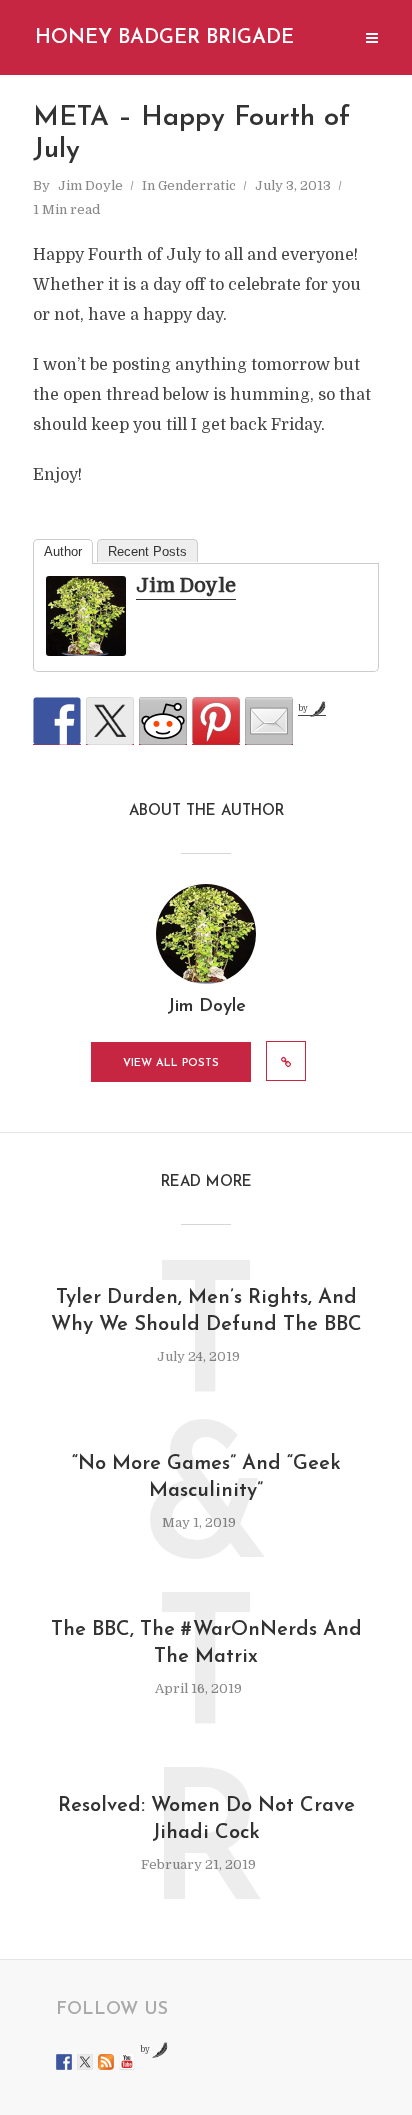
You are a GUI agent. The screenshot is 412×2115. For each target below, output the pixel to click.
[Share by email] (269, 721)
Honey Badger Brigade (164, 38)
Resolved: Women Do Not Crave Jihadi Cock (206, 1819)
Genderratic (197, 185)
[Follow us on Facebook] (64, 2062)
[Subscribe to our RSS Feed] (106, 2062)
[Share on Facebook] (57, 721)
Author (63, 551)
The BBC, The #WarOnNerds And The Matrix (206, 1643)
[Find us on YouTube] (127, 2062)
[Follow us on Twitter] (85, 2062)
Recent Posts (147, 551)
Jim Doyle (90, 185)
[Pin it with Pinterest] (216, 721)
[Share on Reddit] (163, 721)
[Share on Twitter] (110, 721)
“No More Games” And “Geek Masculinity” (206, 1477)
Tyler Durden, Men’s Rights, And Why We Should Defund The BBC (206, 1311)
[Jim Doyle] (86, 617)
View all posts (171, 1063)
